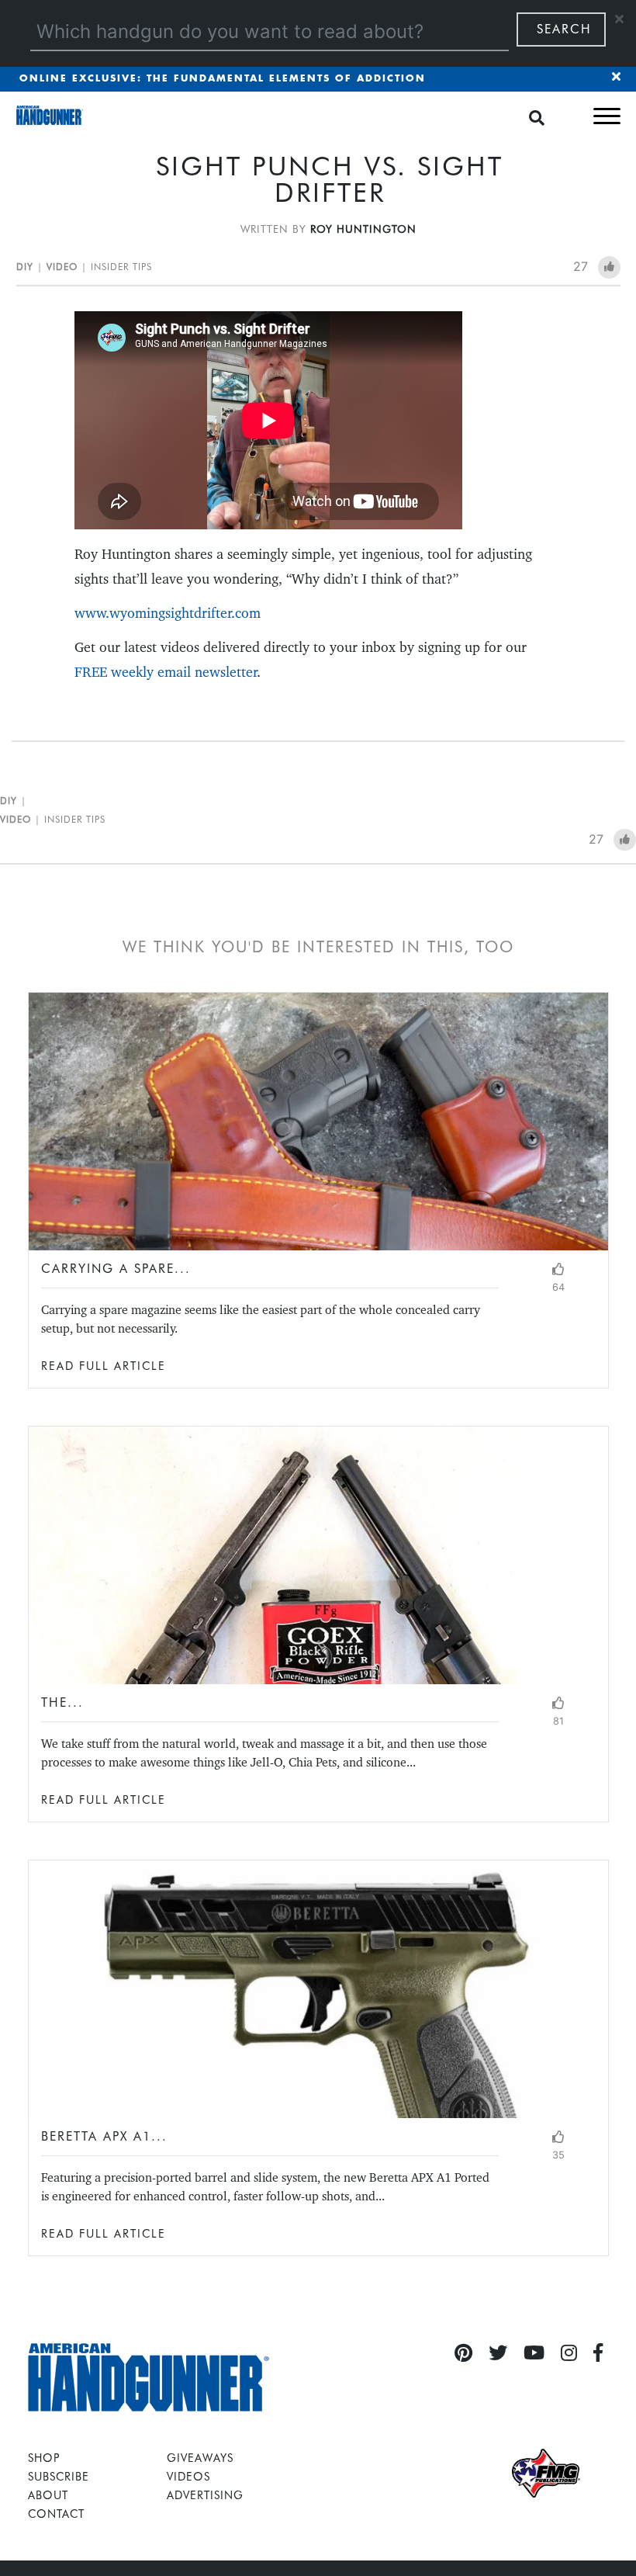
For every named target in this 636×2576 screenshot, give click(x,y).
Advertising (205, 2495)
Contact (56, 2514)
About (48, 2495)
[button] (607, 116)
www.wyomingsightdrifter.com (168, 613)
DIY (25, 267)
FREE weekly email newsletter (166, 672)
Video (62, 267)
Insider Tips (121, 267)
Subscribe (59, 2476)
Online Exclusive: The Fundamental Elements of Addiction (223, 79)
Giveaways (200, 2458)
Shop (44, 2458)
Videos (188, 2476)
